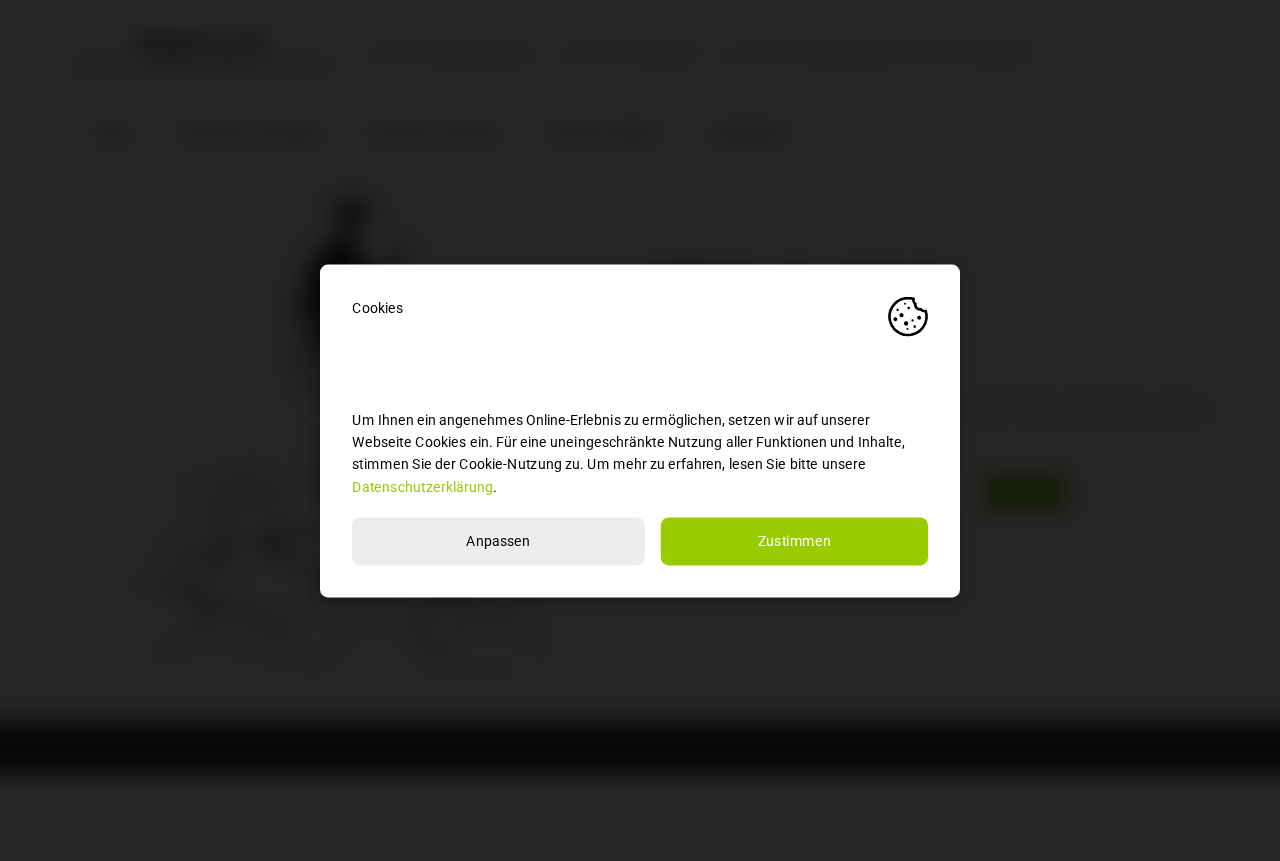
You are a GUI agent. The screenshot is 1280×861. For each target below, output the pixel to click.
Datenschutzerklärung (422, 486)
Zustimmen (795, 540)
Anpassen (498, 540)
